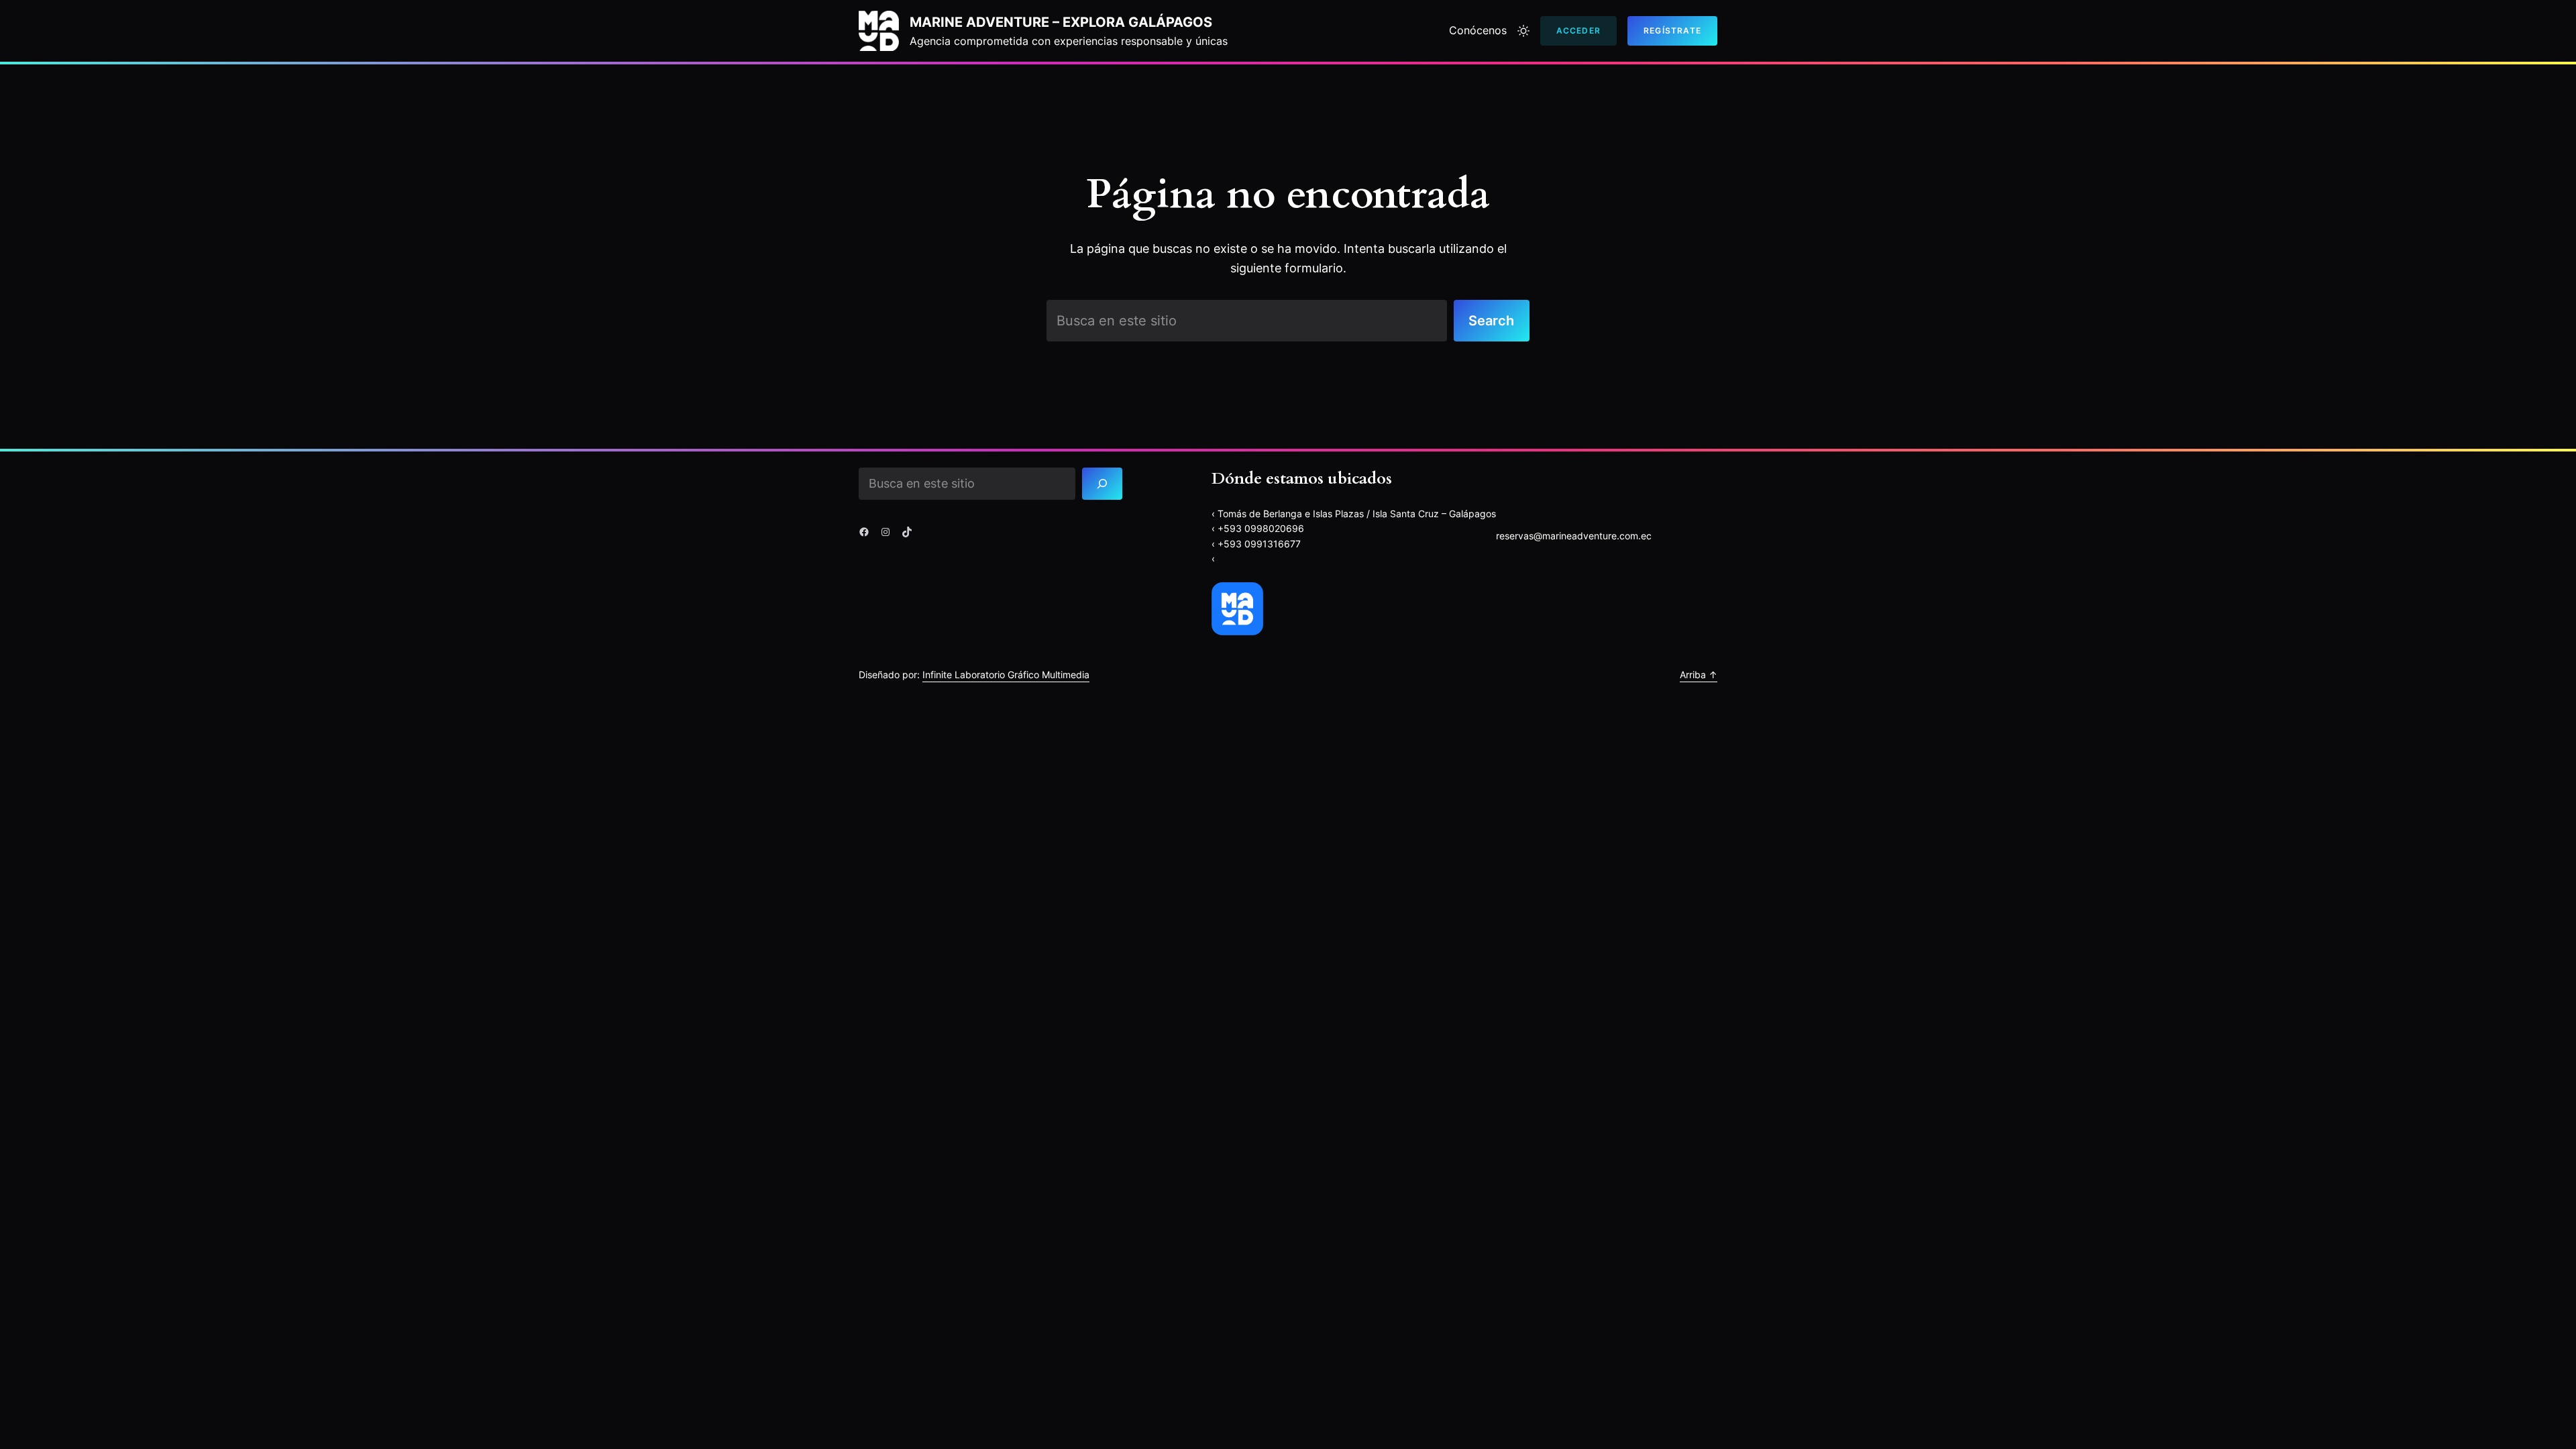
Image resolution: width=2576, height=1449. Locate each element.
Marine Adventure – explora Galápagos (1061, 22)
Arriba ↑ (1699, 675)
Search (1491, 321)
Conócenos (1478, 30)
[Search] (1103, 484)
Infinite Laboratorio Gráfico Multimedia (1006, 675)
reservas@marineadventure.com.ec (1574, 536)
